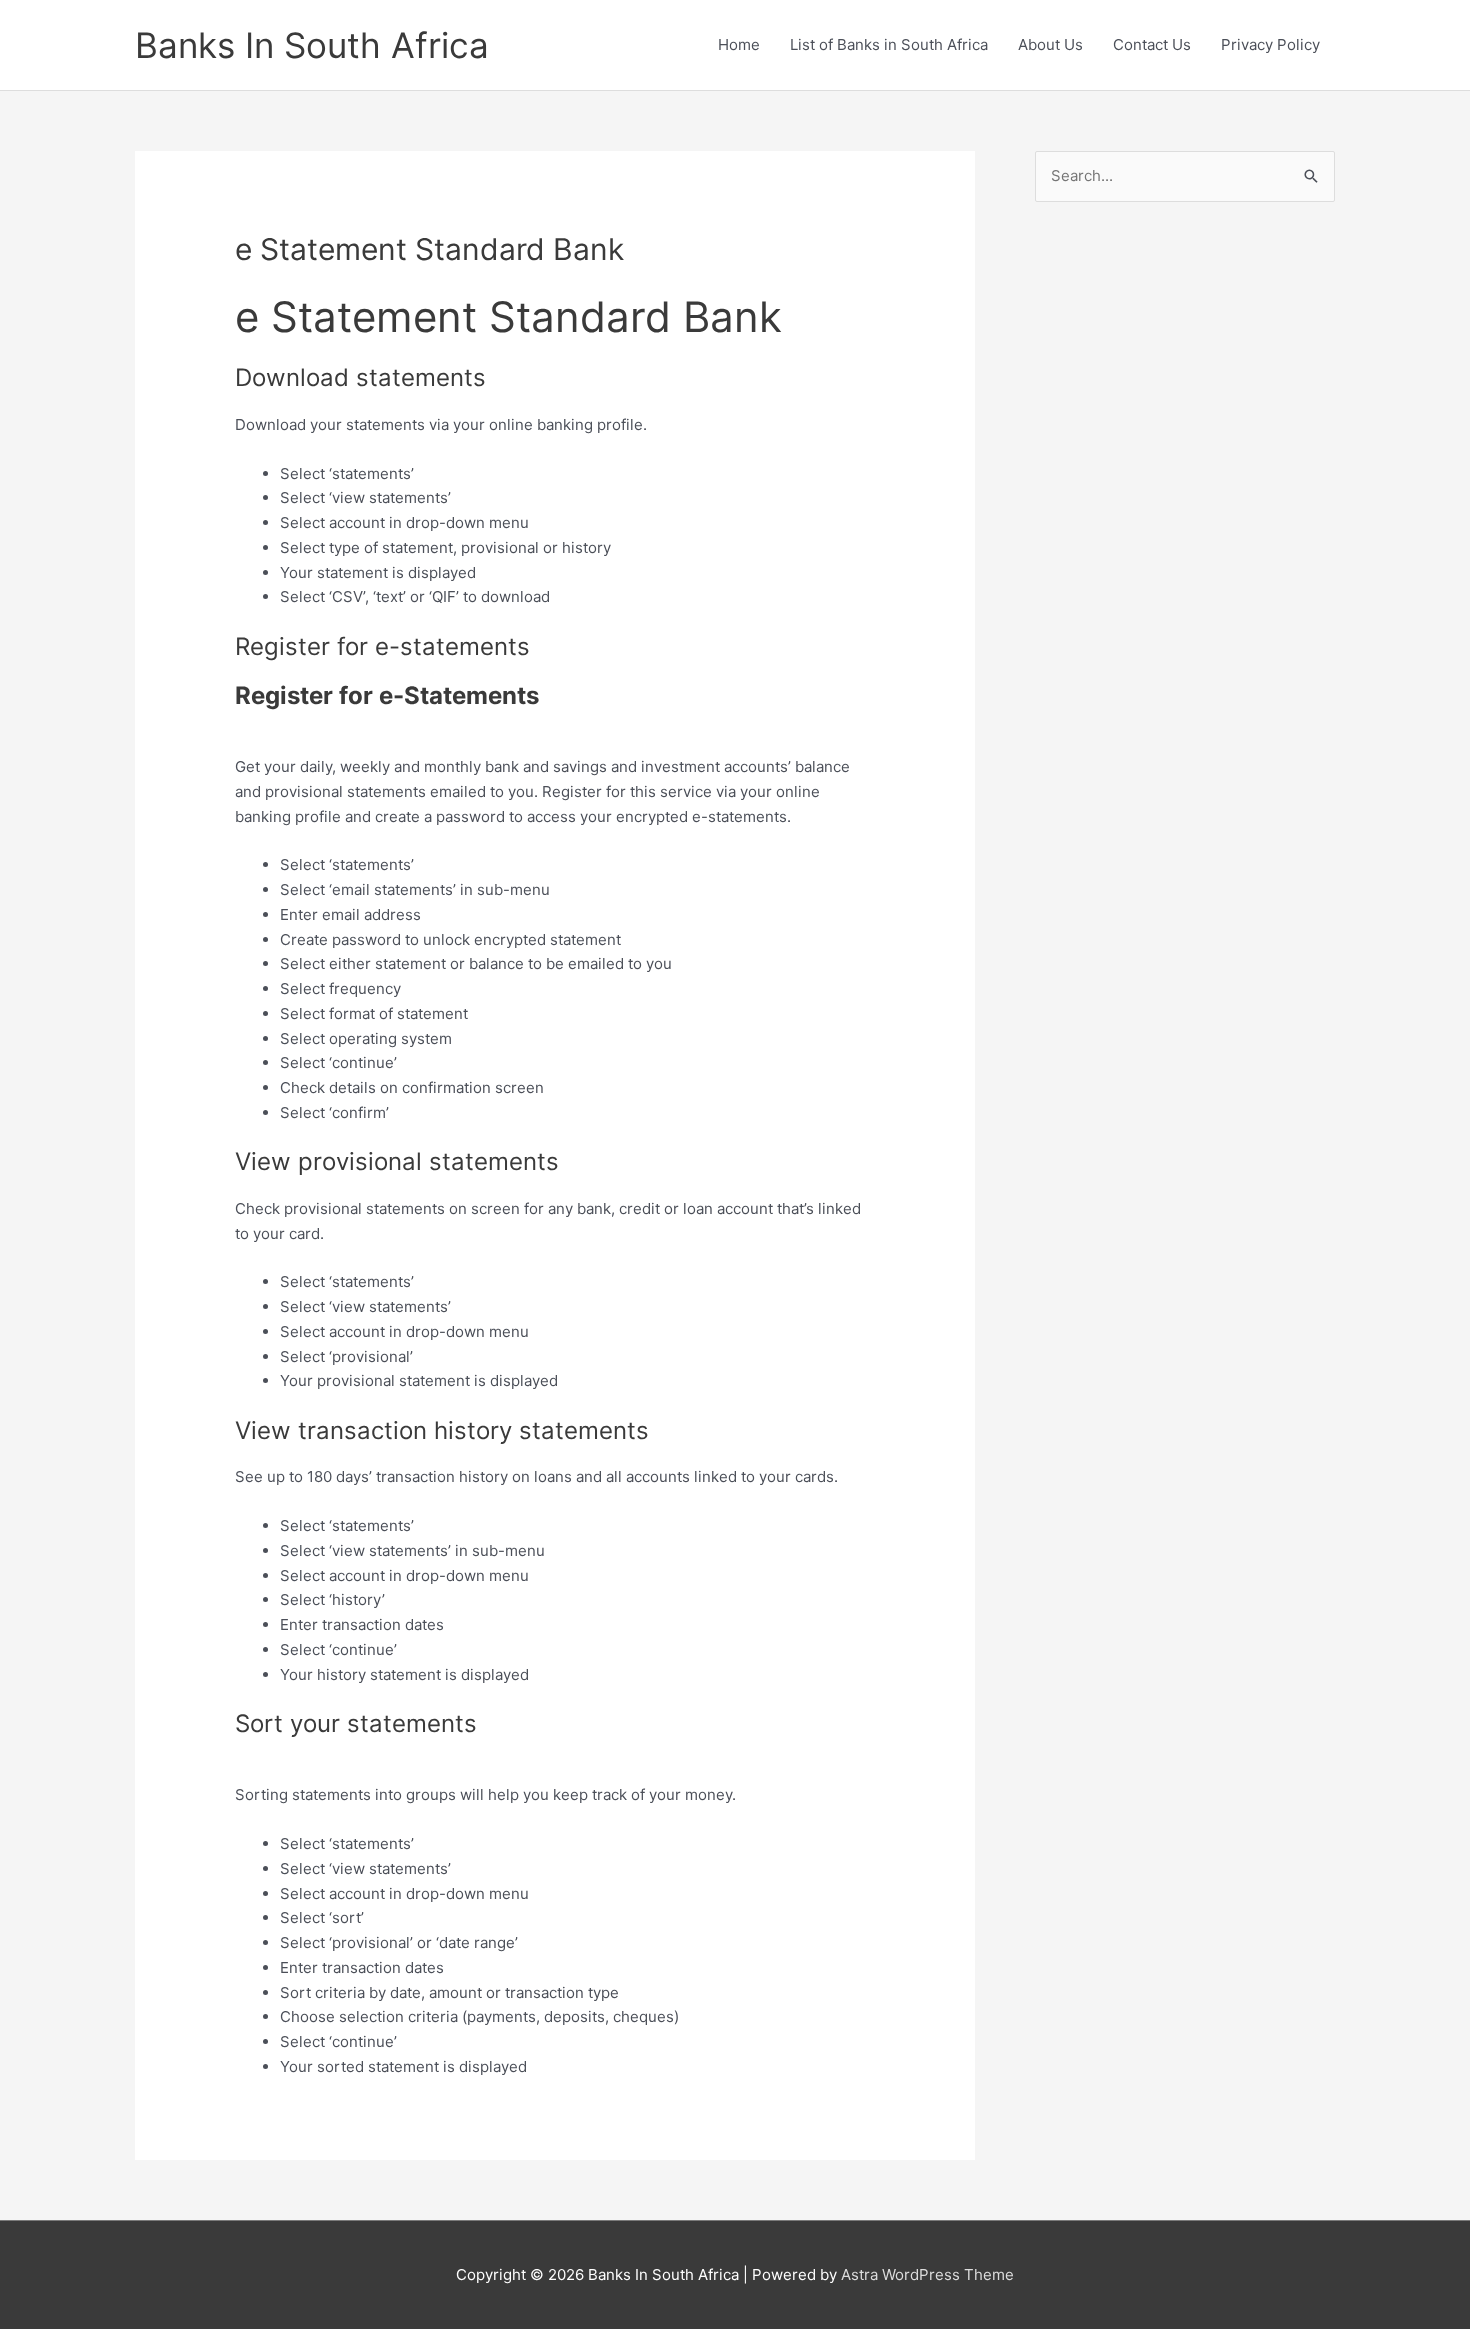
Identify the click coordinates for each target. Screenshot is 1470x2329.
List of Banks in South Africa (889, 44)
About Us (1050, 44)
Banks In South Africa (312, 45)
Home (739, 44)
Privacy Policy (1270, 44)
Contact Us (1152, 44)
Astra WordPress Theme (927, 2274)
